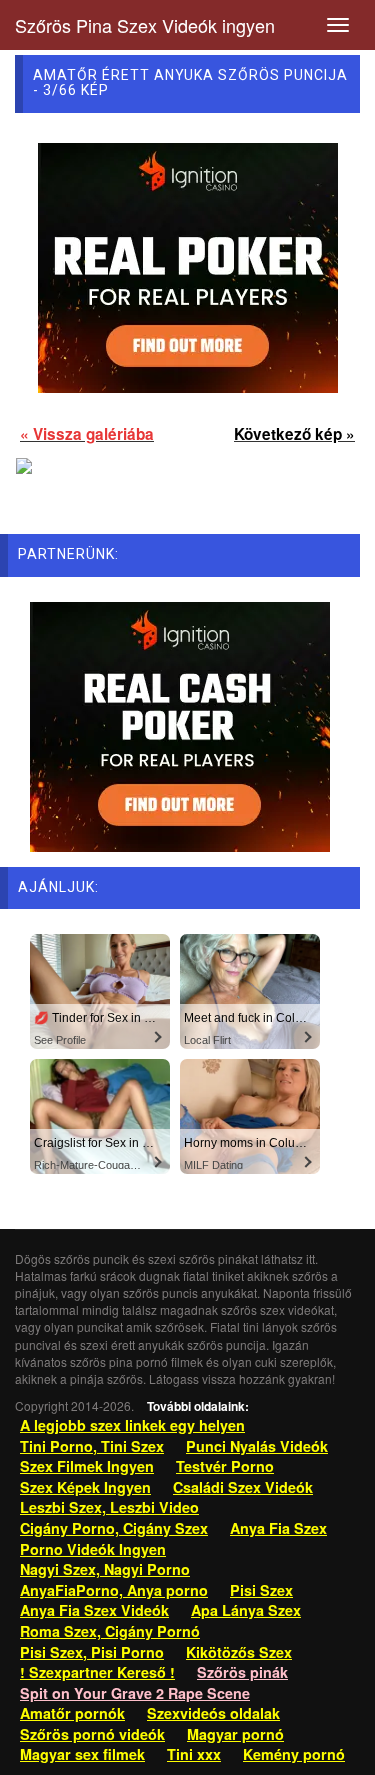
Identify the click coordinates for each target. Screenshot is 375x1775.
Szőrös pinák (242, 1672)
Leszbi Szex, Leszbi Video (109, 1507)
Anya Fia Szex (278, 1528)
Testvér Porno (225, 1466)
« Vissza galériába (87, 434)
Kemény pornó (294, 1754)
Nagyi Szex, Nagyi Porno (105, 1569)
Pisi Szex (261, 1590)
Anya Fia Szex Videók (94, 1610)
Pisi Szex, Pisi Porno (92, 1652)
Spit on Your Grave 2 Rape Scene (135, 1693)
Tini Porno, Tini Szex (92, 1446)
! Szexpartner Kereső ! (97, 1672)
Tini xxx (194, 1754)
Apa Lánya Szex (246, 1610)
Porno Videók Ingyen (93, 1549)
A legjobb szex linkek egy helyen (132, 1425)
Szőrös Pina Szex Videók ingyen (145, 25)
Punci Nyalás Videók (257, 1446)
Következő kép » (294, 434)
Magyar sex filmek (82, 1754)
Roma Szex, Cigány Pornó (110, 1631)
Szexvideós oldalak (213, 1713)
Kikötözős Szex (239, 1652)
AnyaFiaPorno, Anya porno (114, 1590)
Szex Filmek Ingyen (87, 1466)
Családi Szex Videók (243, 1487)
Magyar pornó (235, 1734)
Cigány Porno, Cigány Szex (114, 1528)
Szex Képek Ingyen (85, 1487)
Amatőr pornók (72, 1713)
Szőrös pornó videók (92, 1734)
